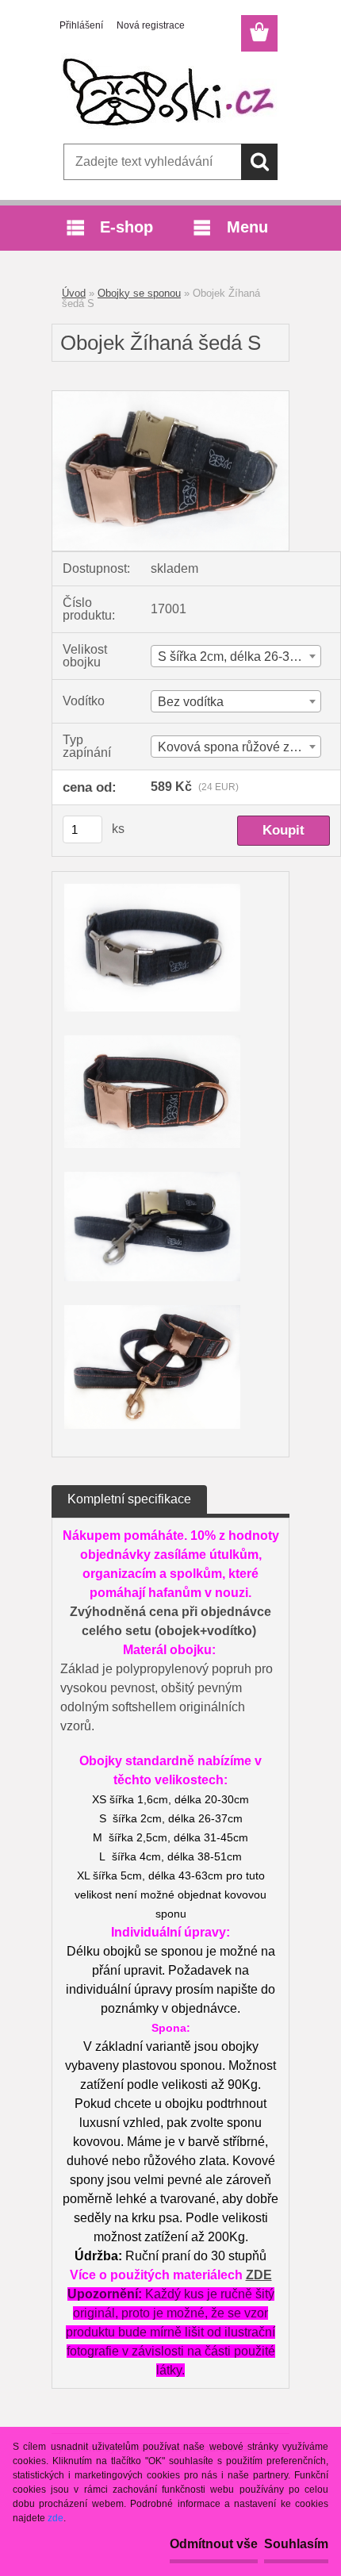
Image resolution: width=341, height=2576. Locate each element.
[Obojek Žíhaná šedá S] (170, 397)
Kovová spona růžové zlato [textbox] (234, 747)
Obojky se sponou (139, 293)
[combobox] (236, 656)
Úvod (74, 293)
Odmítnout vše (214, 2544)
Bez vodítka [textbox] (191, 702)
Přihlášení (81, 25)
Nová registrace (151, 25)
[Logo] (170, 93)
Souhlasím (296, 2544)
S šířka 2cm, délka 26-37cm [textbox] (236, 656)
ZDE (259, 2275)
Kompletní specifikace (129, 1499)
